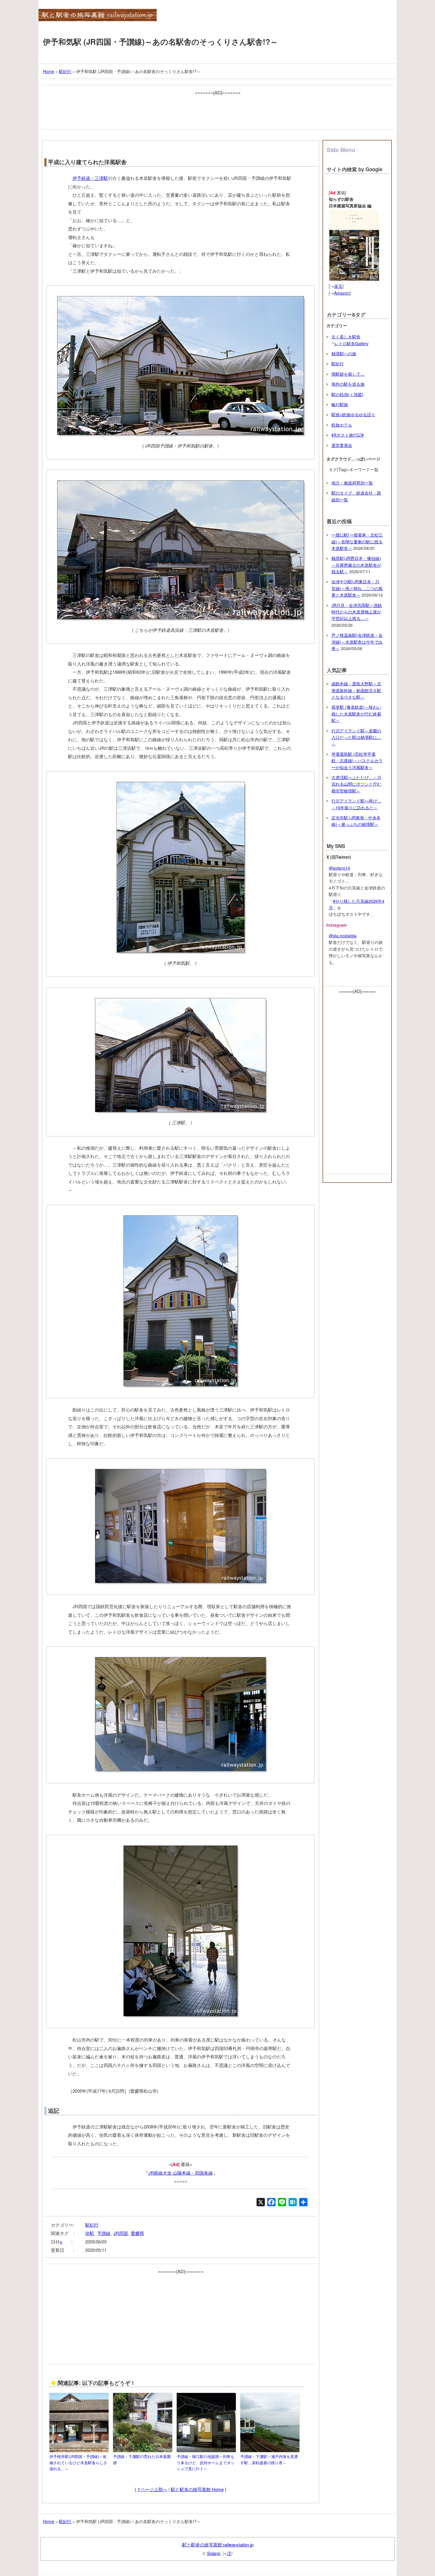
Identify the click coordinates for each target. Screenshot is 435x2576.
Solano (214, 2553)
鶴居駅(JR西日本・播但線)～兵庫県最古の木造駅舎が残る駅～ (356, 565)
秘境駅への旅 (344, 353)
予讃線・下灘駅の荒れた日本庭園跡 (142, 2459)
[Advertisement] (217, 110)
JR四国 (121, 2233)
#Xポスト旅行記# (348, 435)
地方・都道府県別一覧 (352, 483)
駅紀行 (92, 2225)
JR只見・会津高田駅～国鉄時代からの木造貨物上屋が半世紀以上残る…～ (357, 612)
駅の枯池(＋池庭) (347, 394)
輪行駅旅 (340, 404)
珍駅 (90, 2233)
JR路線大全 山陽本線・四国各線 (181, 2173)
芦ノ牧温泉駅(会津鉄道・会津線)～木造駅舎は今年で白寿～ (357, 642)
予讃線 (104, 2233)
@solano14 (339, 868)
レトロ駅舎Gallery (351, 343)
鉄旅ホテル (342, 425)
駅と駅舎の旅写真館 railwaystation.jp (217, 2544)
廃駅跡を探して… (348, 374)
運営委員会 (342, 445)
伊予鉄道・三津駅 (90, 178)
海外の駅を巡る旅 (348, 384)
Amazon (342, 293)
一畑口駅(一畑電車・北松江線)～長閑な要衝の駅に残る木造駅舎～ (357, 541)
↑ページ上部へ (152, 2489)
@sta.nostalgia (343, 936)
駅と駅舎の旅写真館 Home (197, 2489)
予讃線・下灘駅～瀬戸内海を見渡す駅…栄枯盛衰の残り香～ (269, 2459)
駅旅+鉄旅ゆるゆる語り (353, 414)
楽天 (338, 286)
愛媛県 (137, 2233)
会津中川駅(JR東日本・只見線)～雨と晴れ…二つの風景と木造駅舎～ (357, 588)
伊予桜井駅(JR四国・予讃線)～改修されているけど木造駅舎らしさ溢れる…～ (78, 2463)
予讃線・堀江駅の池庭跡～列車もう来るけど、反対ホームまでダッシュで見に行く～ (206, 2463)
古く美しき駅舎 (346, 337)
